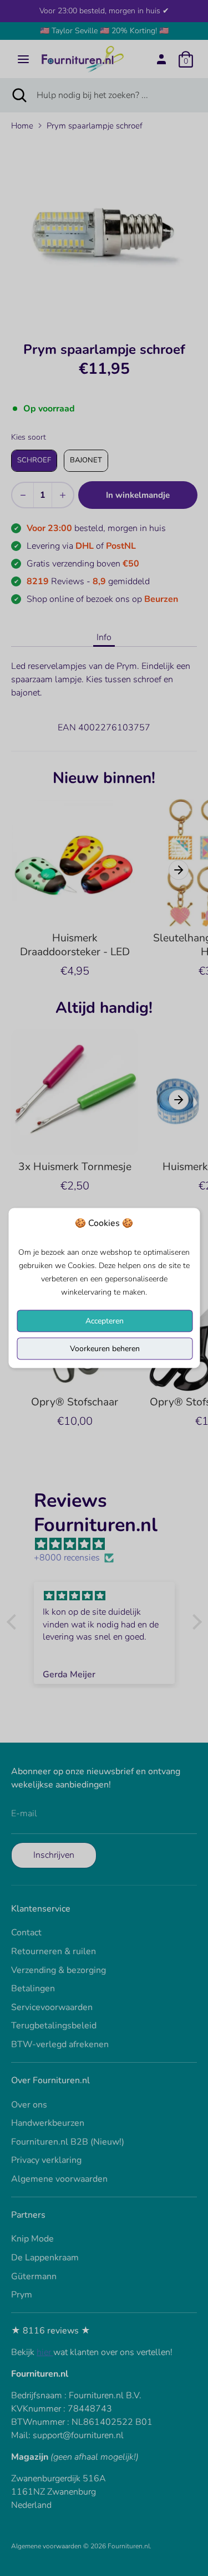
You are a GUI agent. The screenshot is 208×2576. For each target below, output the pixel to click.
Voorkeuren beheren (105, 1349)
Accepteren (105, 1321)
